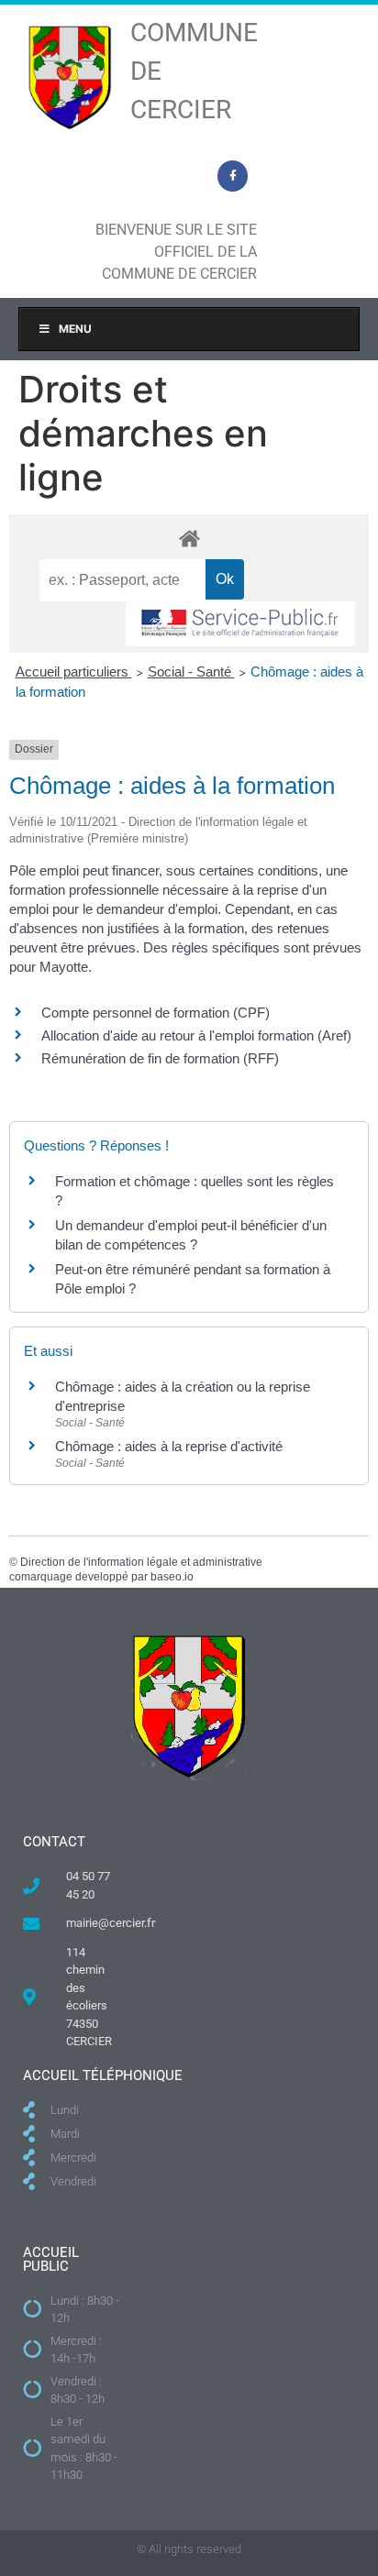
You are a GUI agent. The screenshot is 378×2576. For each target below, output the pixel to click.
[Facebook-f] (233, 176)
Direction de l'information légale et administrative (141, 1562)
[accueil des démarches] (189, 538)
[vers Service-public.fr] (240, 624)
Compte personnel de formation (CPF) (156, 1013)
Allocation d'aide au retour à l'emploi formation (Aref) (196, 1035)
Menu (75, 329)
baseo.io (172, 1577)
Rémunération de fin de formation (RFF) (160, 1058)
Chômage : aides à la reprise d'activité (169, 1446)
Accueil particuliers (74, 672)
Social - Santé (191, 672)
